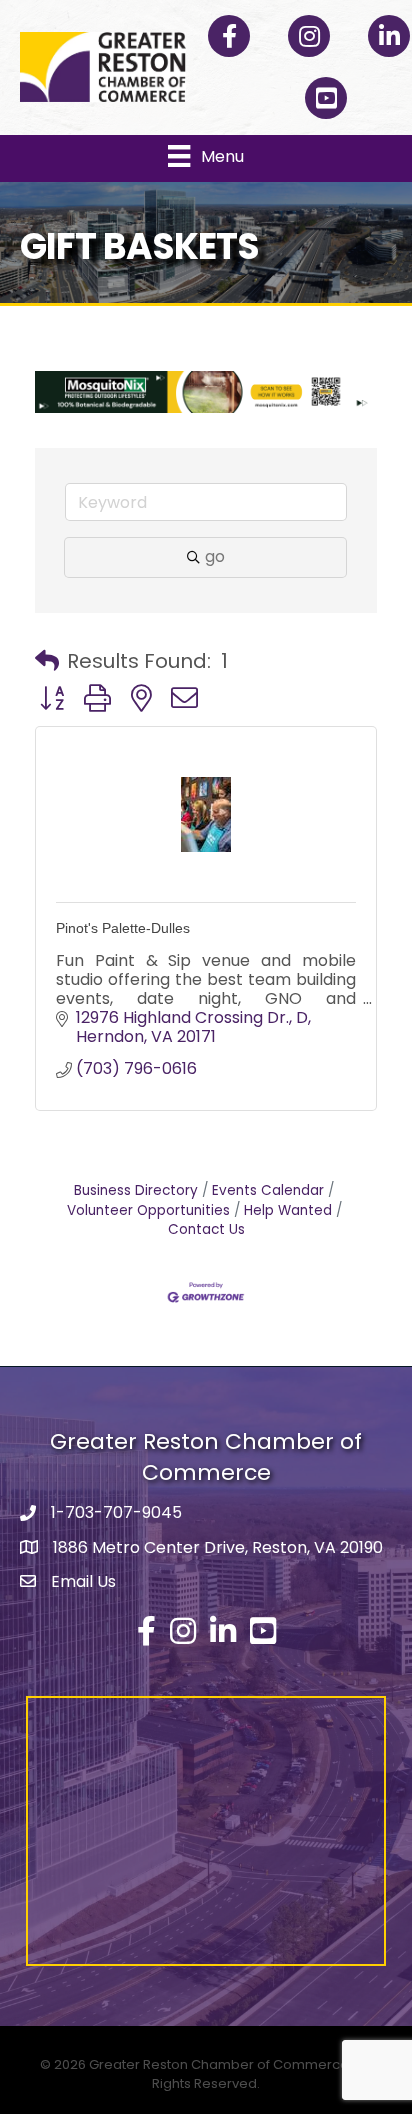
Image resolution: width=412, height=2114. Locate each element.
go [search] (215, 556)
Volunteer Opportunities (148, 1210)
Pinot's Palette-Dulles (123, 928)
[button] (47, 661)
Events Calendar (268, 1190)
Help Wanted (288, 1210)
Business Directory (136, 1190)
